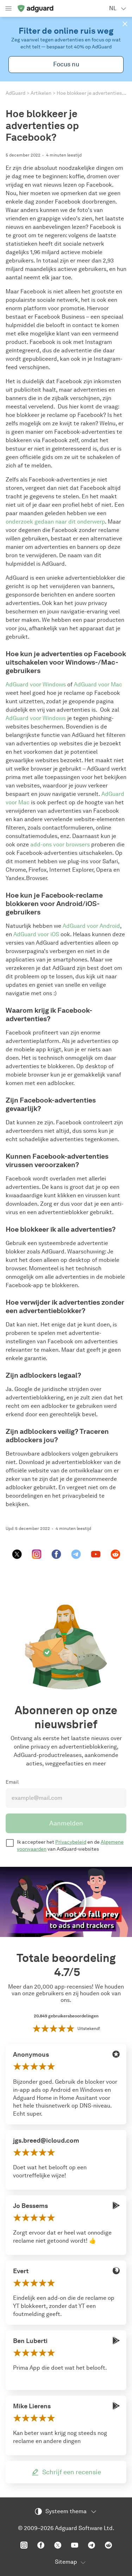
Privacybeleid (71, 1842)
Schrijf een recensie (72, 2472)
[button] (125, 24)
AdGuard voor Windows (36, 684)
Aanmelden (66, 1823)
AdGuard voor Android (91, 926)
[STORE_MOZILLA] (116, 2271)
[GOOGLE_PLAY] (116, 2205)
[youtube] (96, 1554)
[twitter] (17, 1554)
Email (12, 1782)
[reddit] (115, 1554)
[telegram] (76, 1554)
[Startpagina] (35, 8)
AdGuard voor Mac (98, 684)
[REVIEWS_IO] (116, 2054)
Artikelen (41, 93)
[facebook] (56, 1554)
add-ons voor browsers (60, 844)
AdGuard (15, 93)
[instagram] (37, 1554)
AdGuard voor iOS (36, 934)
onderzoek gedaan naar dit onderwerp (55, 522)
